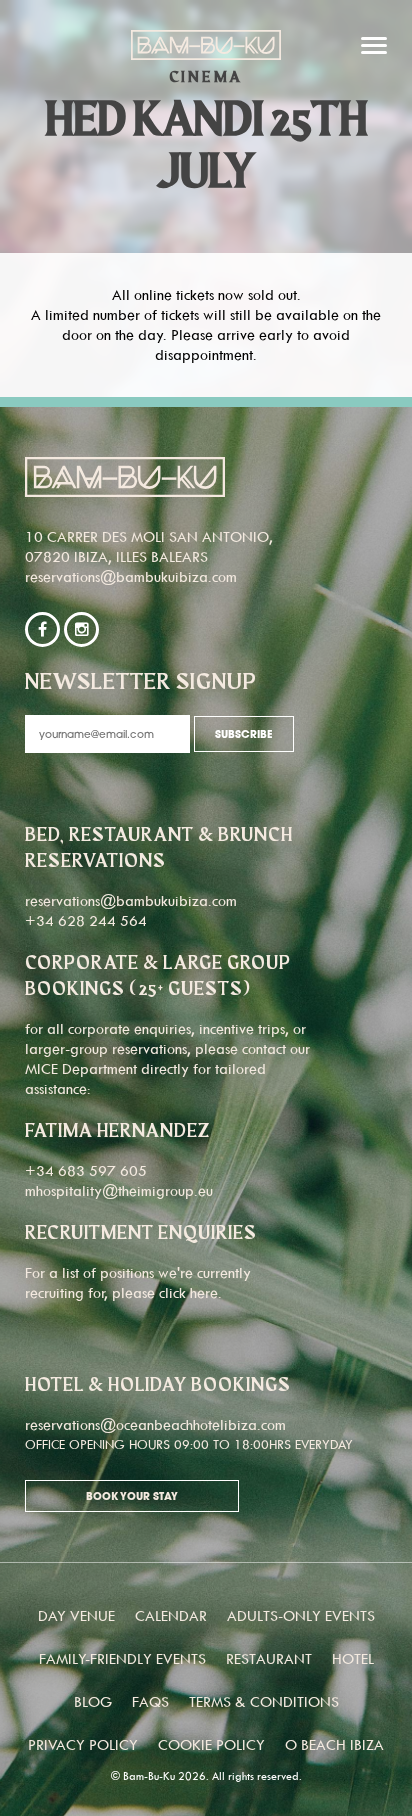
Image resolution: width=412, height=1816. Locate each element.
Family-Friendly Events (122, 1658)
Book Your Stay (132, 1497)
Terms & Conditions (264, 1701)
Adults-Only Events (301, 1615)
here (204, 1292)
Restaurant (269, 1658)
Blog (93, 1701)
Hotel (353, 1658)
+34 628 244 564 (86, 920)
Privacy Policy (83, 1744)
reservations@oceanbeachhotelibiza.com (155, 1424)
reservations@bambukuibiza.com (131, 576)
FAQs (150, 1701)
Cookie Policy (211, 1744)
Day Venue (76, 1615)
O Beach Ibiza (334, 1744)
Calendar (171, 1615)
